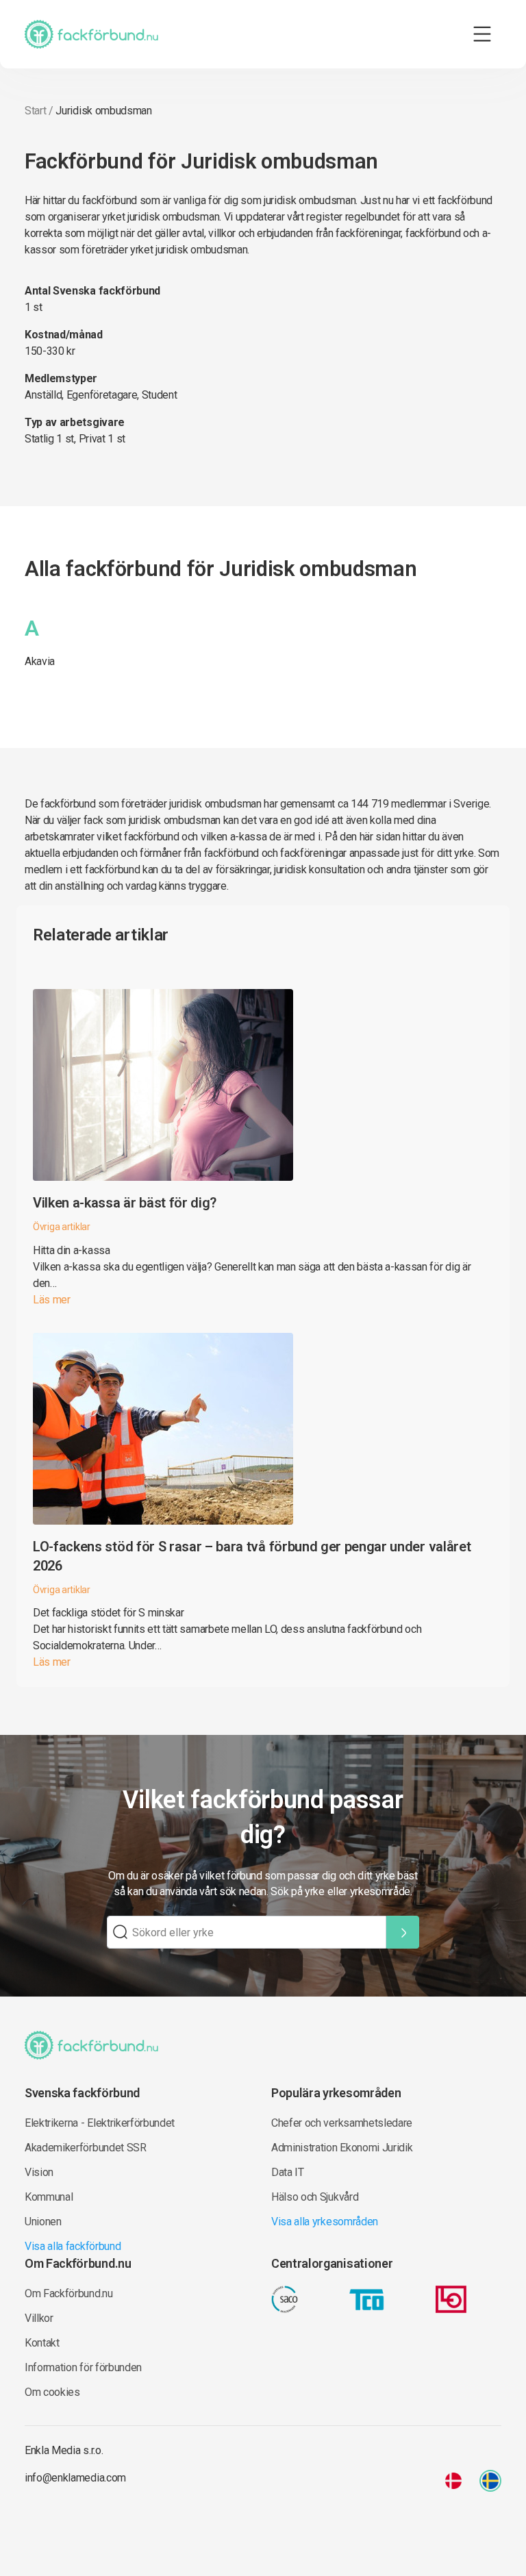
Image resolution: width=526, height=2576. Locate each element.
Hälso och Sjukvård (315, 2197)
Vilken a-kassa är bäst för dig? (125, 1203)
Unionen (43, 2222)
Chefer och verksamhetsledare (342, 2123)
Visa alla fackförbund (73, 2246)
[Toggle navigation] (482, 34)
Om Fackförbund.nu (69, 2293)
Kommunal (49, 2197)
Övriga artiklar (62, 1227)
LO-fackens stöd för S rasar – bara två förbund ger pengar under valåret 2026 (252, 1556)
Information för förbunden (83, 2367)
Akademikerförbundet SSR (86, 2148)
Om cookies (52, 2392)
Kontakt (42, 2343)
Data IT (288, 2172)
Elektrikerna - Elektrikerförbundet (100, 2123)
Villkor (39, 2318)
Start (35, 111)
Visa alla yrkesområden (325, 2222)
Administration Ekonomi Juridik (342, 2148)
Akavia (40, 661)
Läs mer (52, 1300)
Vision (39, 2172)
